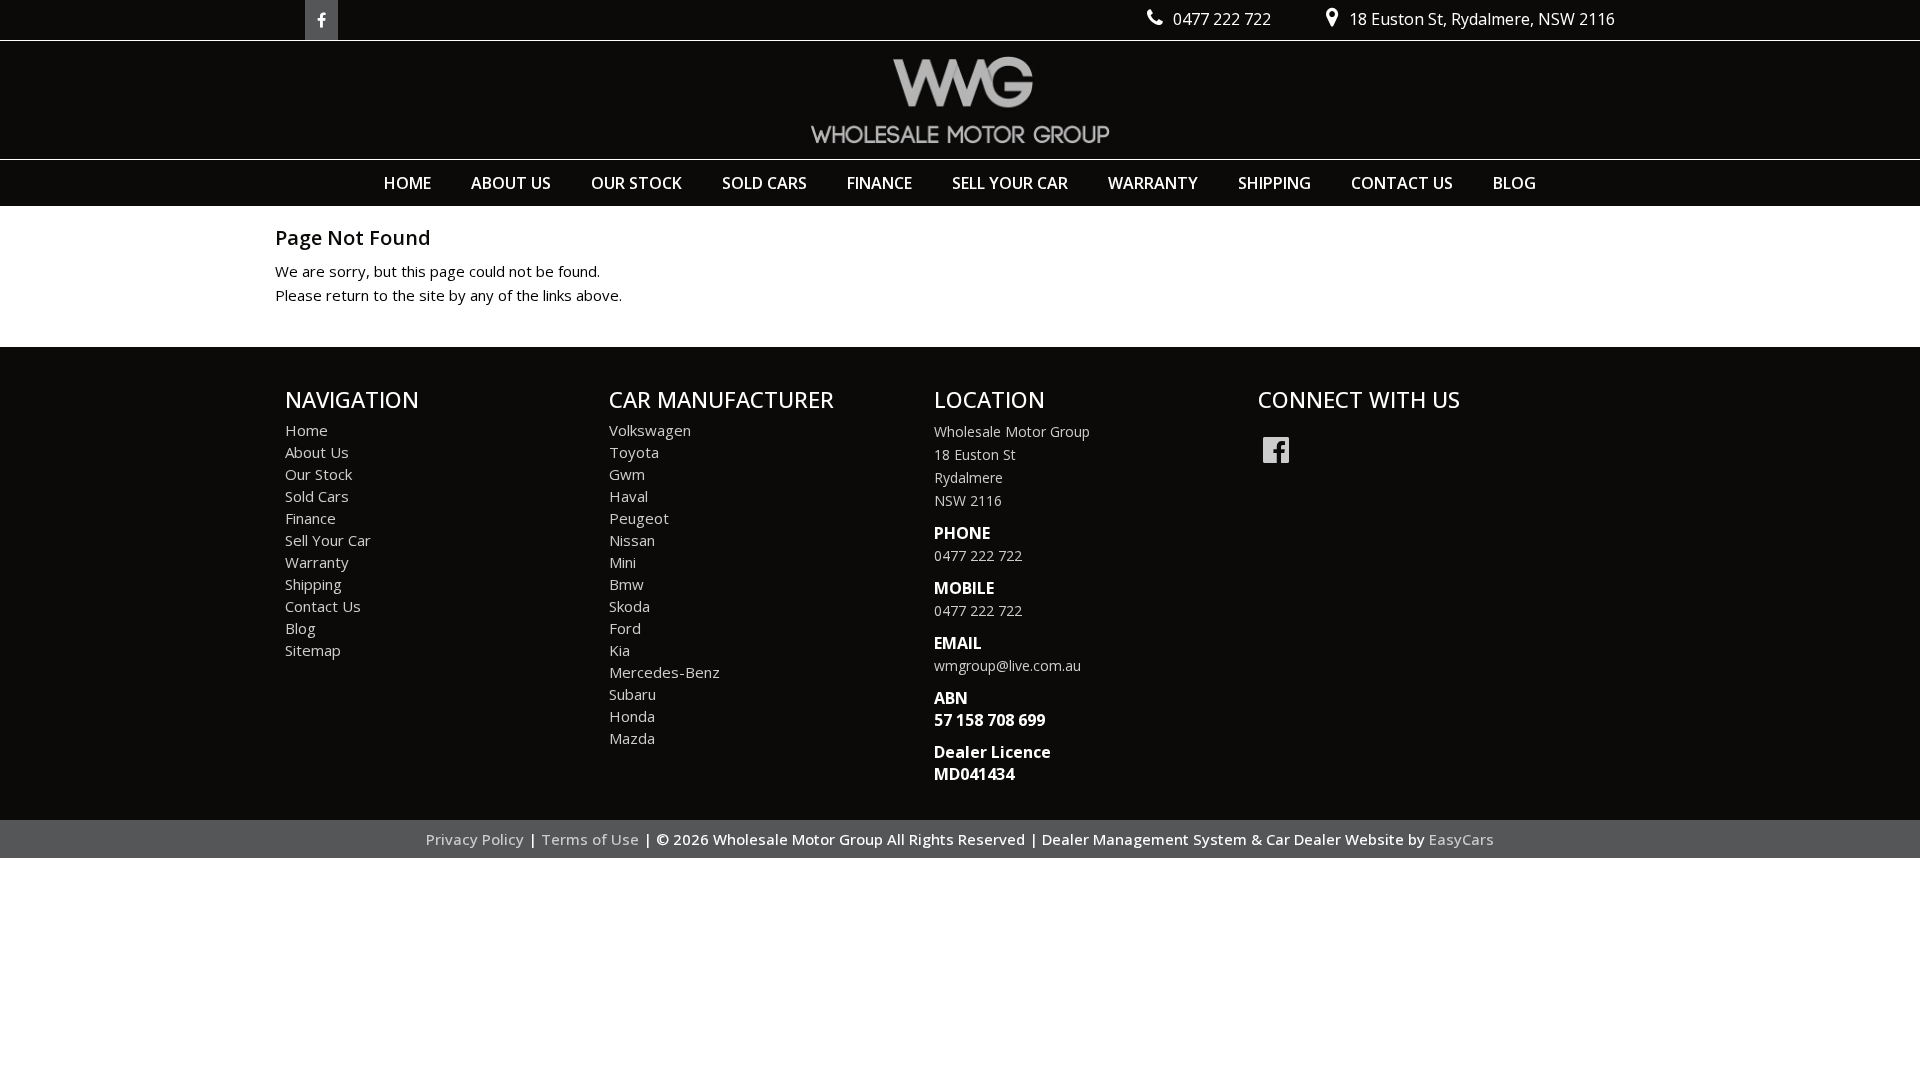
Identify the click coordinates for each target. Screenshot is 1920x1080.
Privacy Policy (477, 839)
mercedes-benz (664, 672)
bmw (626, 584)
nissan (632, 540)
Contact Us (1402, 183)
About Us (511, 183)
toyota (634, 452)
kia (619, 650)
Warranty (1153, 183)
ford (625, 628)
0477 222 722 (978, 555)
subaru (632, 694)
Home (407, 183)
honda (632, 716)
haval (628, 496)
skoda (629, 606)
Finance (879, 183)
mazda (632, 738)
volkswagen (650, 430)
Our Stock (636, 183)
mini (622, 562)
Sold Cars (764, 183)
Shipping (1274, 183)
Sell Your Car (1010, 183)
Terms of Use (592, 839)
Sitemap (313, 650)
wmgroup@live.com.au (1007, 665)
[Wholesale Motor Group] (960, 100)
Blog (1514, 183)
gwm (627, 474)
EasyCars (1461, 839)
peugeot (639, 518)
